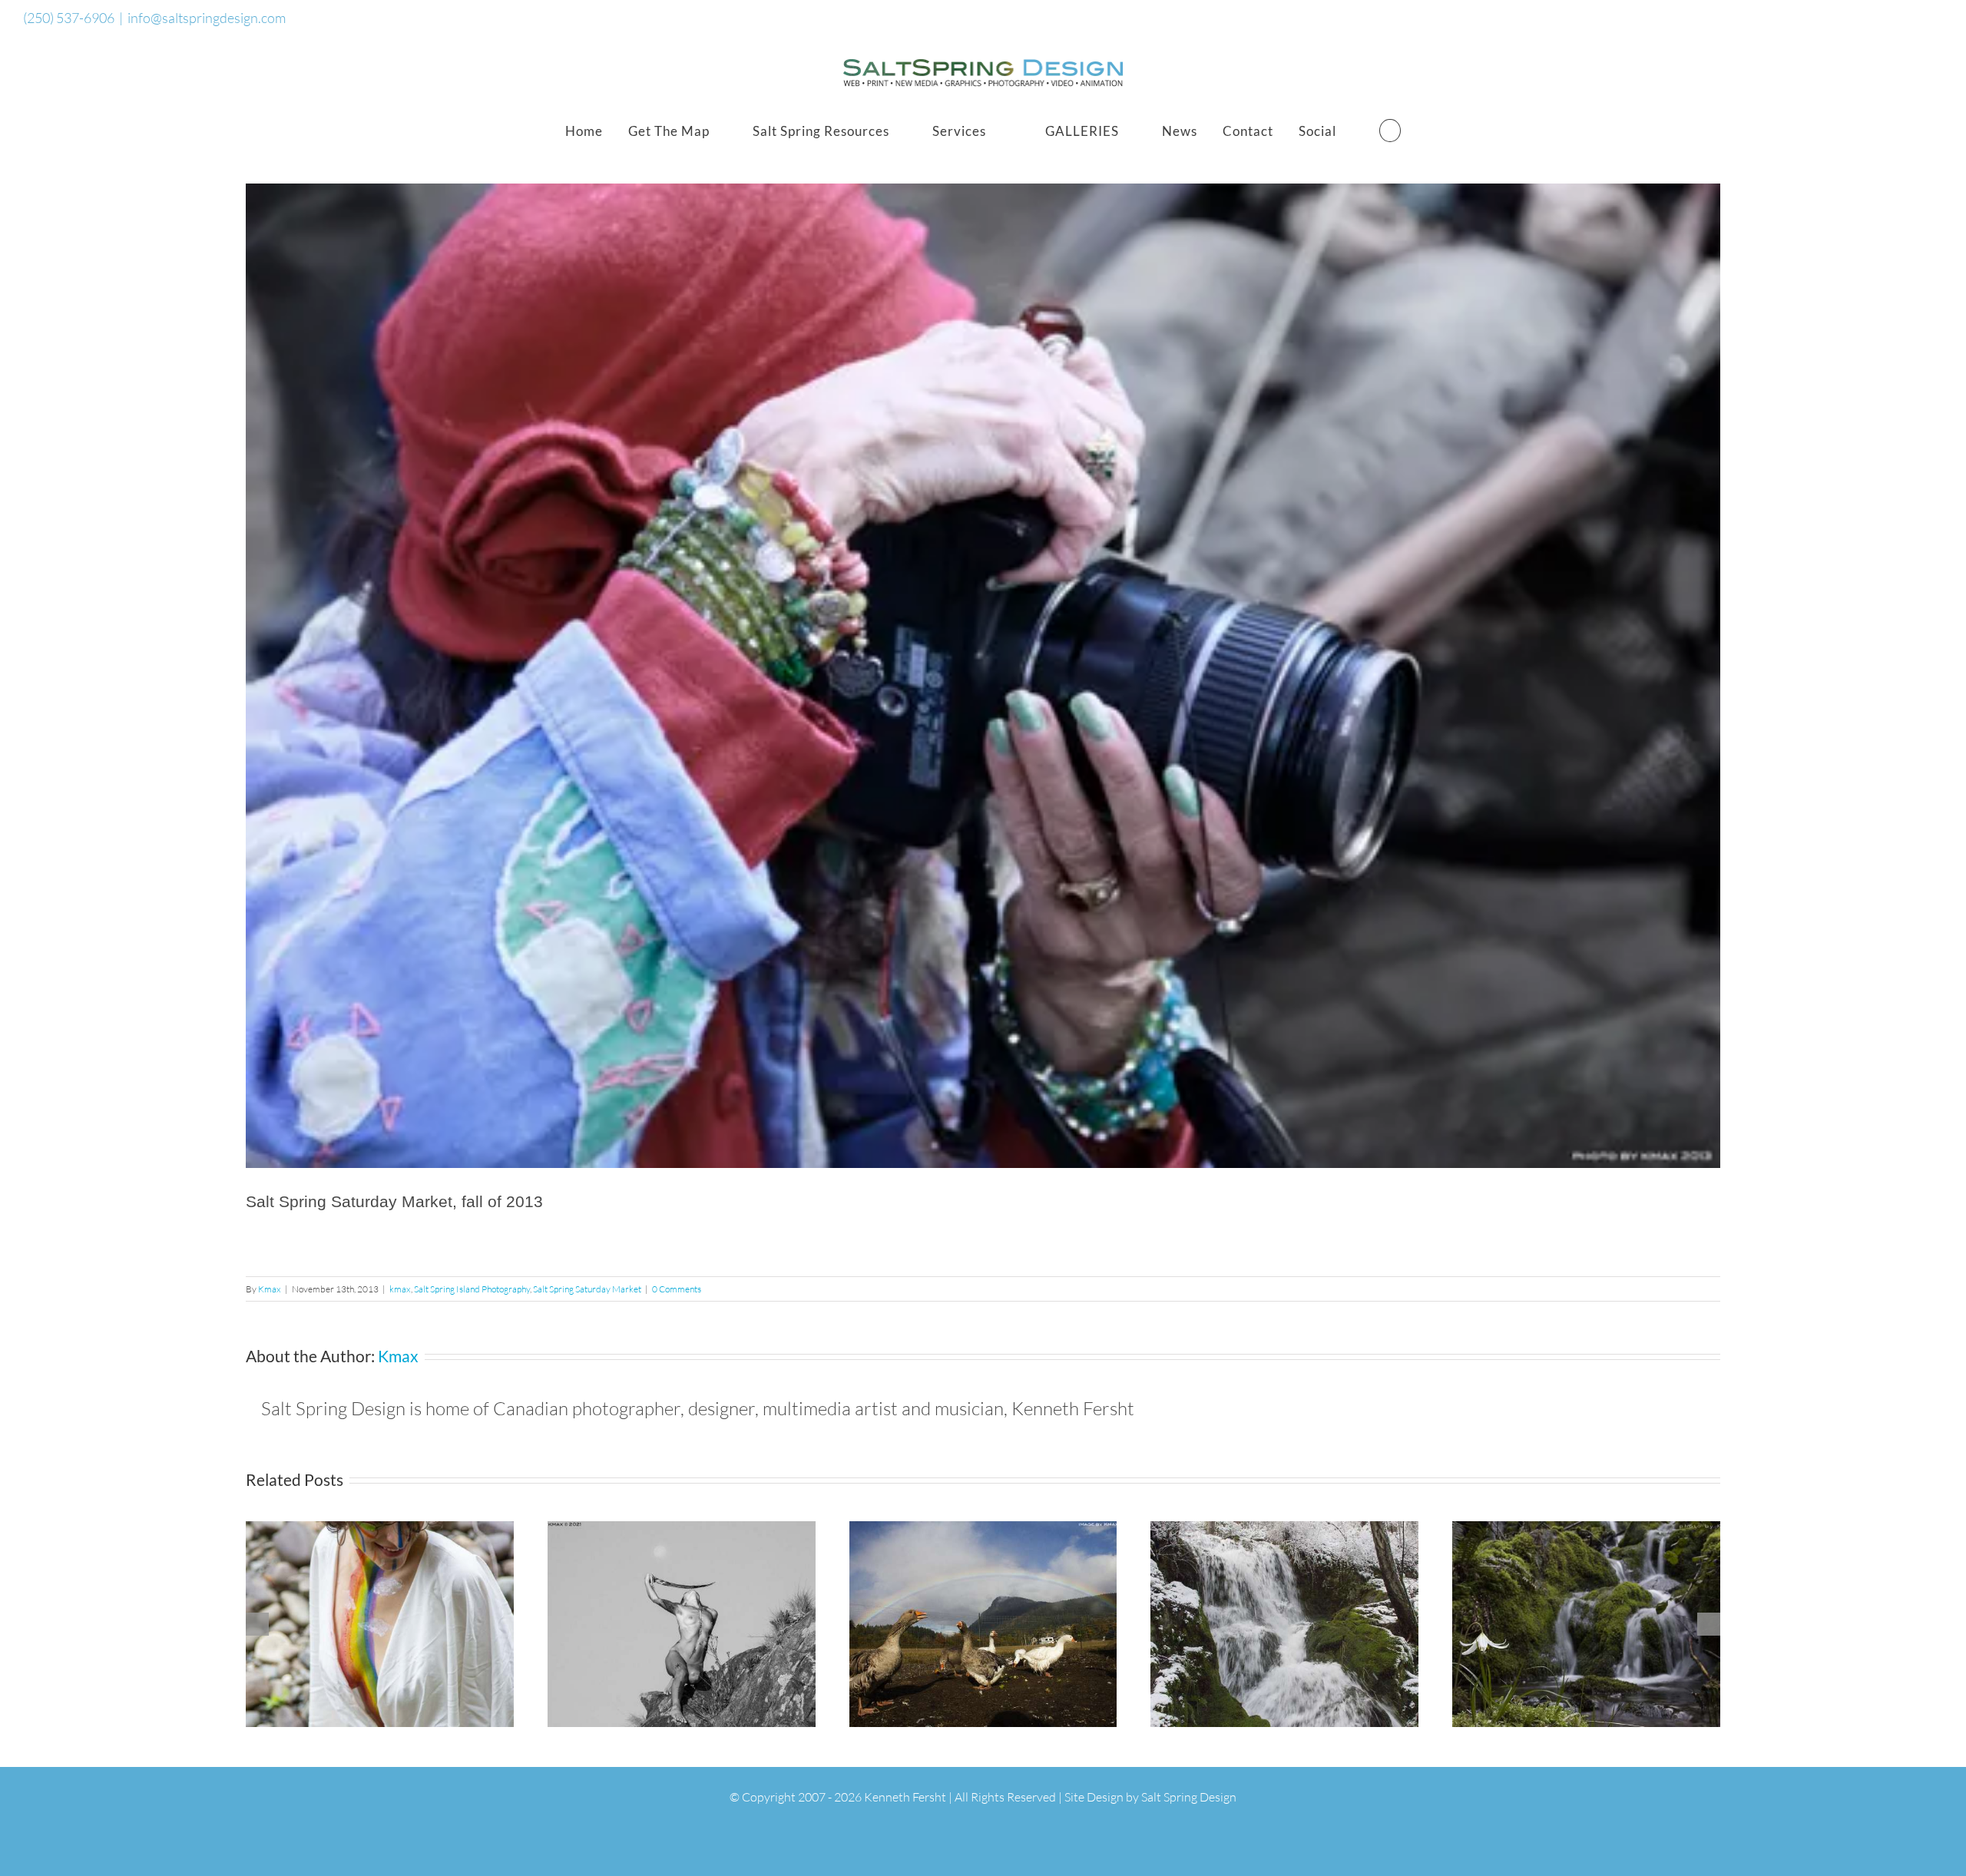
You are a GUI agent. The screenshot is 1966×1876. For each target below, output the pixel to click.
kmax (400, 1289)
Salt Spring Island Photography (472, 1289)
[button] (1390, 131)
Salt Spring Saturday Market (587, 1289)
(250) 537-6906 (69, 18)
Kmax (270, 1289)
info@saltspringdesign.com (207, 18)
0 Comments (677, 1289)
